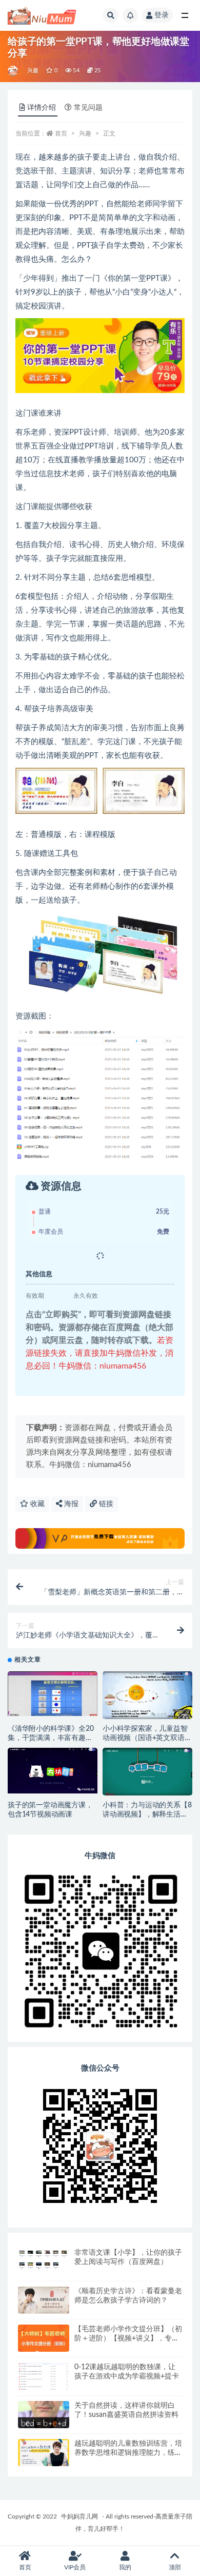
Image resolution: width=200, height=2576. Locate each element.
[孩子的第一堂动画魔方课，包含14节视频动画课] (53, 1771)
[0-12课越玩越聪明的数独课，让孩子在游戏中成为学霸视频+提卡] (44, 2383)
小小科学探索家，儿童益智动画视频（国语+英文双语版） (145, 1738)
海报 (70, 1504)
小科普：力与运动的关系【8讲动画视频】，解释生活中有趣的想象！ (147, 1814)
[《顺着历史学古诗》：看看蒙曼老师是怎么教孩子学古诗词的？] (44, 2300)
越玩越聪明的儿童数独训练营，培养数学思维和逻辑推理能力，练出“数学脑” (128, 2453)
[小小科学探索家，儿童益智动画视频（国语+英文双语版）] (147, 1695)
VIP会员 (75, 2567)
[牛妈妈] (14, 71)
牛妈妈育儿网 (79, 2516)
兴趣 (33, 71)
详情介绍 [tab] (42, 108)
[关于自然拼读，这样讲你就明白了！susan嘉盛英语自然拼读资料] (44, 2415)
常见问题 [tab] (88, 108)
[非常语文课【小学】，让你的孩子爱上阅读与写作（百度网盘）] (44, 2259)
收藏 (36, 1504)
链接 (105, 1504)
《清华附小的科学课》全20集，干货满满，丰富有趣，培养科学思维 (51, 1738)
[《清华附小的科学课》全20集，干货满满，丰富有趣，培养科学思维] (53, 1694)
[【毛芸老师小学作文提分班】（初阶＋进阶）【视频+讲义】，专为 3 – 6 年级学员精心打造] (44, 2340)
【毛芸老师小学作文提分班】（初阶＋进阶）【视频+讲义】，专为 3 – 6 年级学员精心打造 (128, 2338)
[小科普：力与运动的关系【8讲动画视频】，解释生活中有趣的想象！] (147, 1772)
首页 (61, 133)
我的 (125, 2567)
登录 (162, 15)
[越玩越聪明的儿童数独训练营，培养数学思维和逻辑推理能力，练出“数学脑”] (44, 2453)
